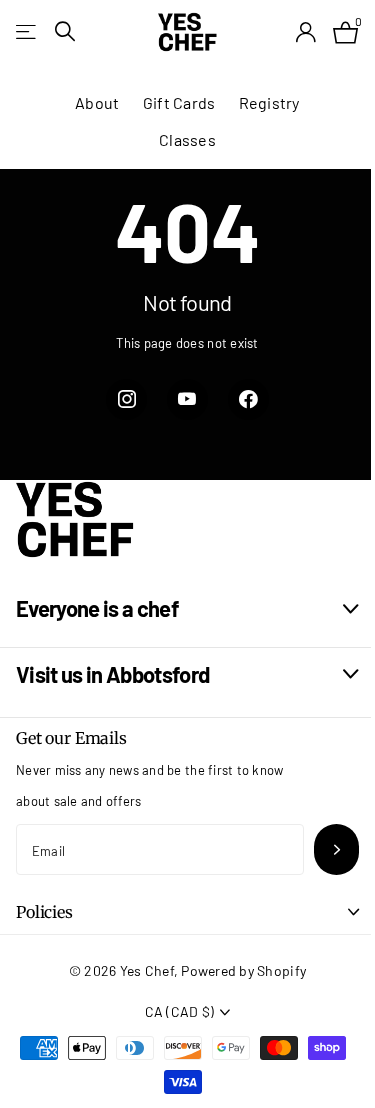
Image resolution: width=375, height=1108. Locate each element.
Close (187, 609)
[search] (65, 31)
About (97, 102)
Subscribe (336, 849)
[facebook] (248, 399)
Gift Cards (179, 102)
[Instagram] (126, 399)
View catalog (27, 31)
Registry (269, 102)
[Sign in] (305, 32)
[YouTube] (187, 399)
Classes (187, 139)
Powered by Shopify (243, 970)
